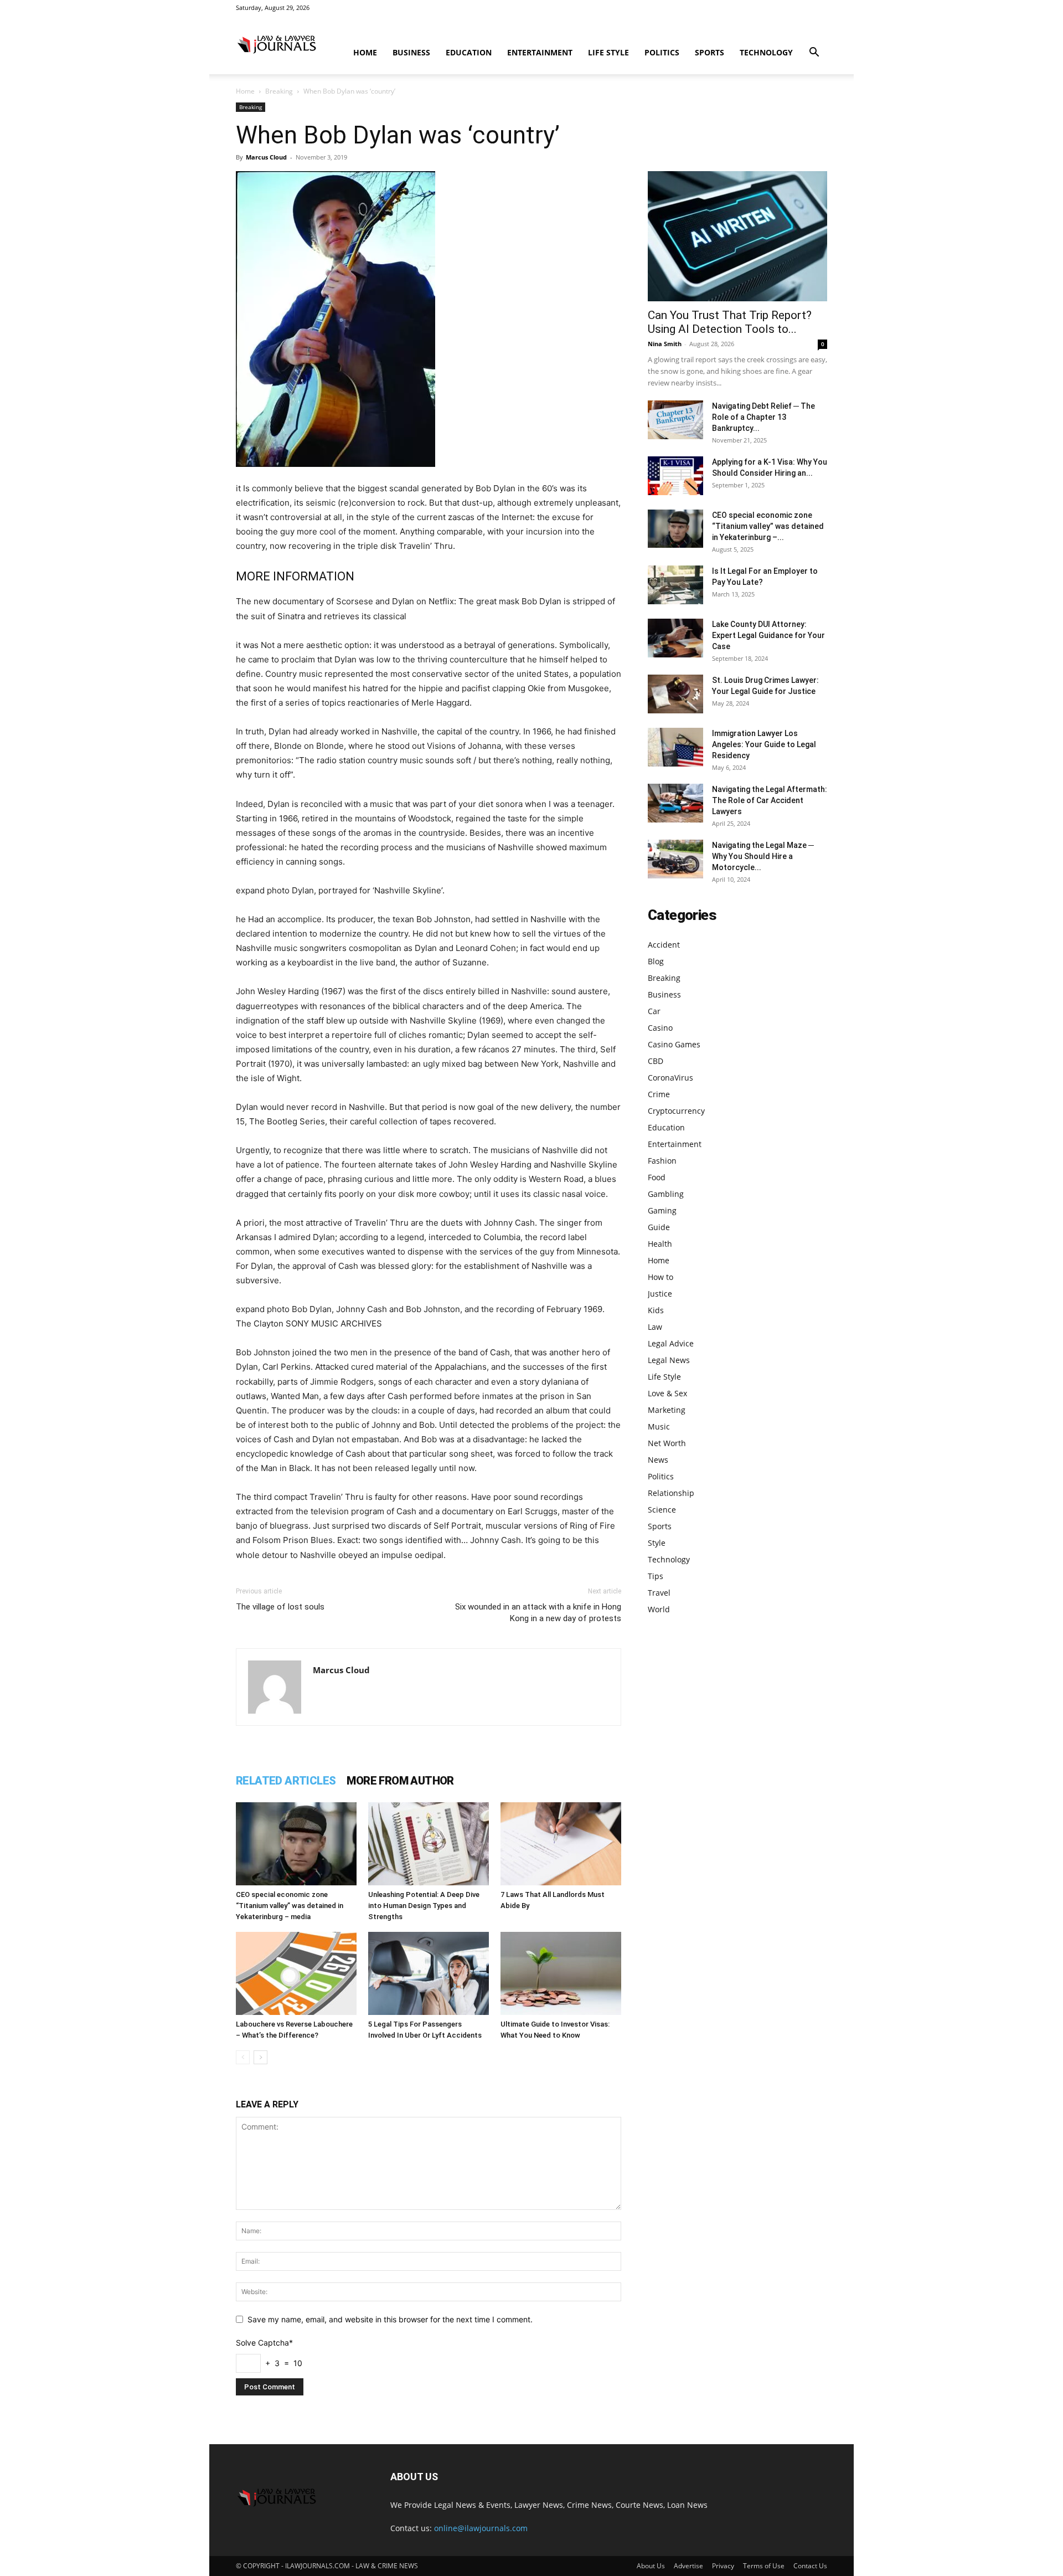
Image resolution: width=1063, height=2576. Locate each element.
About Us (651, 2566)
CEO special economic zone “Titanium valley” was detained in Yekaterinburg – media (290, 1906)
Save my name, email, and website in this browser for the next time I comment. (390, 2319)
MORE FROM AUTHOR (400, 1781)
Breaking (279, 91)
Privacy (723, 2566)
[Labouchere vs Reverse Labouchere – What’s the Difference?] (296, 1973)
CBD (656, 1061)
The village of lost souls (280, 1607)
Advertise (688, 2566)
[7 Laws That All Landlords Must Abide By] (561, 1844)
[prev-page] (243, 2057)
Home (365, 52)
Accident (664, 945)
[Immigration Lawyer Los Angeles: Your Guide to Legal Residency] (675, 747)
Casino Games (674, 1044)
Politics (662, 52)
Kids (656, 1310)
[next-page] (260, 2057)
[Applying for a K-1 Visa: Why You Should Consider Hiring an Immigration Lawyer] (675, 476)
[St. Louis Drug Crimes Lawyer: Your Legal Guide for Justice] (675, 694)
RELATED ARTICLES (286, 1781)
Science (662, 1510)
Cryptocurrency (676, 1111)
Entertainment (540, 52)
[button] (814, 53)
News (658, 1460)
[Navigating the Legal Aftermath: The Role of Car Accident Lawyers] (675, 803)
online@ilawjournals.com (481, 2528)
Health (660, 1244)
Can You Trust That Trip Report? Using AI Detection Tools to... (730, 322)
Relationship (671, 1493)
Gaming (662, 1210)
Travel (659, 1593)
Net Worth (667, 1443)
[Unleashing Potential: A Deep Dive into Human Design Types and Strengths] (429, 1844)
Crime (659, 1094)
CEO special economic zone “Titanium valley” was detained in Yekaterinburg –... (768, 526)
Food (657, 1177)
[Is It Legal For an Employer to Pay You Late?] (675, 585)
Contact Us (810, 2566)
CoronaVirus (670, 1078)
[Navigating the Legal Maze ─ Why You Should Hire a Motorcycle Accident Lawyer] (675, 859)
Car (654, 1011)
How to (660, 1277)
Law (655, 1327)
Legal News (669, 1360)
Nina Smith (665, 344)
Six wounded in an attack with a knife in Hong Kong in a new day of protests (538, 1613)
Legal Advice (671, 1343)
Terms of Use (764, 2566)
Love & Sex (667, 1393)
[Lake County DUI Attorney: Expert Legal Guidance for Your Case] (675, 638)
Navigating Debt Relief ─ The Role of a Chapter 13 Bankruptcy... (763, 417)
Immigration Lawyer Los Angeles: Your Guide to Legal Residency (764, 744)
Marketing (667, 1410)
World (659, 1609)
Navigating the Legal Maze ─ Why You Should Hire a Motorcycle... (763, 856)
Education (469, 52)
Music (659, 1426)
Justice (660, 1294)
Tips (656, 1576)
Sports (709, 52)
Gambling (666, 1194)
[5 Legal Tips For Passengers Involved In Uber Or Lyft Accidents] (429, 1973)
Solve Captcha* (264, 2343)
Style (657, 1543)
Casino (660, 1028)
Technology (766, 52)
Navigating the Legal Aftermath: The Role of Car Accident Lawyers (770, 800)
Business (411, 52)
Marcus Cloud (266, 157)
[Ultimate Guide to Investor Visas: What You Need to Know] (561, 1973)
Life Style (608, 52)
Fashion (662, 1161)
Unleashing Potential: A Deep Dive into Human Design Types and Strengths (424, 1906)
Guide (659, 1227)
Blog (656, 961)
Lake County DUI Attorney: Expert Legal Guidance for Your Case (768, 635)
